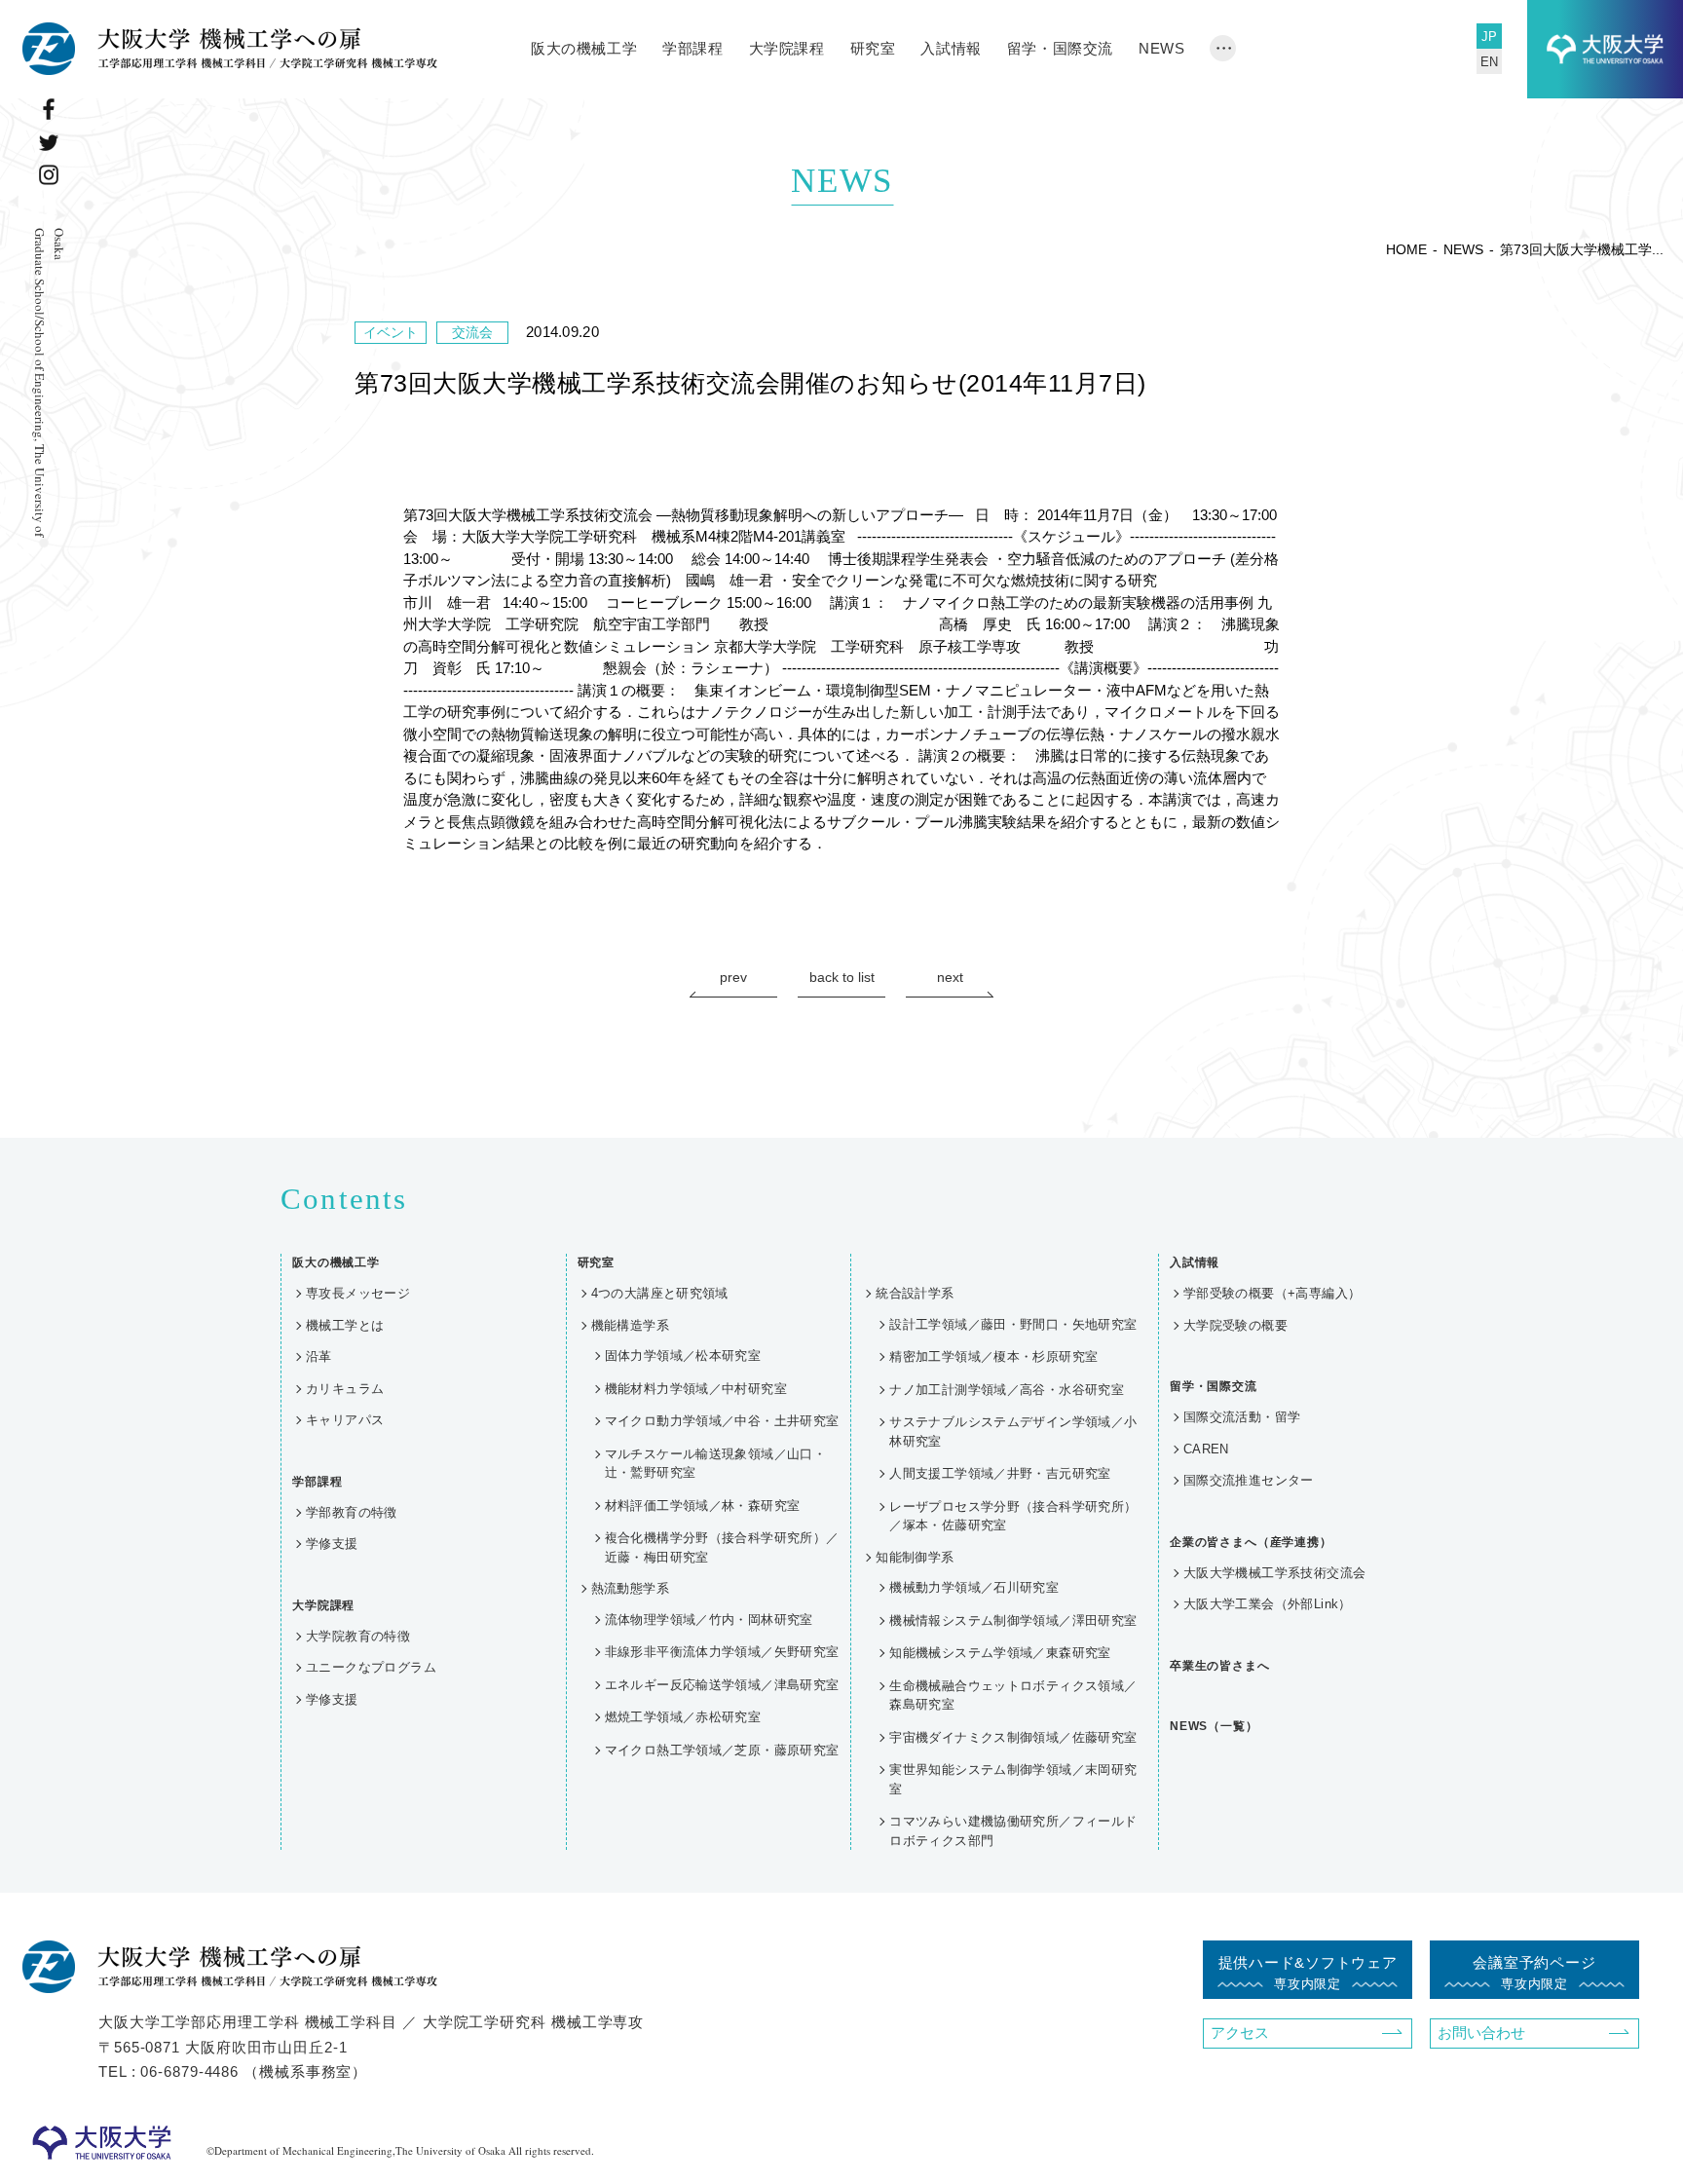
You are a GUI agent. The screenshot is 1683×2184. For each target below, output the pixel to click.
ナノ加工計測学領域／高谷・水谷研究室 (1007, 1390)
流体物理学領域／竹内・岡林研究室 (709, 1619)
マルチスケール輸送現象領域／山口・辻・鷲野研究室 (716, 1464)
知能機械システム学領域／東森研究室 (1000, 1653)
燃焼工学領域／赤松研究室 (683, 1717)
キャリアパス (345, 1420)
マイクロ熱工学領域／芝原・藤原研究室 (722, 1750)
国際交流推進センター (1249, 1480)
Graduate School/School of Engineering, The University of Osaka (50, 382)
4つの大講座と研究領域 (660, 1293)
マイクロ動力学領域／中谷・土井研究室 (722, 1421)
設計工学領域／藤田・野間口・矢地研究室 (1013, 1324)
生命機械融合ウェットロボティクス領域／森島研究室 (1013, 1695)
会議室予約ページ (1534, 1973)
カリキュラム (345, 1389)
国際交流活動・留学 (1242, 1417)
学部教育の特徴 (352, 1512)
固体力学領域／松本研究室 (683, 1356)
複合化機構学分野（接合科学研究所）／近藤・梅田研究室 (722, 1547)
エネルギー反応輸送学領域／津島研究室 (722, 1685)
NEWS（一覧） (1214, 1726)
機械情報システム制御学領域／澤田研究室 (1013, 1620)
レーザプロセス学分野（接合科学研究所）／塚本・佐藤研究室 (1013, 1516)
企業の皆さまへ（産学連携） (1251, 1542)
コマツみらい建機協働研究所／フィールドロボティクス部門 (1013, 1831)
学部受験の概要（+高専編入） (1272, 1293)
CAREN (1206, 1449)
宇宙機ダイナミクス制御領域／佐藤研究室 (1013, 1737)
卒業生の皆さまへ (1220, 1666)
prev (733, 977)
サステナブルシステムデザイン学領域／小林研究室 (1013, 1431)
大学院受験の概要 (1235, 1325)
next (950, 977)
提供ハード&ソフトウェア (1308, 1973)
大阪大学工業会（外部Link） (1268, 1604)
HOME (1406, 249)
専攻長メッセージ (358, 1293)
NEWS (1161, 48)
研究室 (873, 48)
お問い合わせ (1481, 2033)
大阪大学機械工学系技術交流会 (1274, 1573)
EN (1489, 62)
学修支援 (332, 1544)
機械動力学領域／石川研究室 (974, 1587)
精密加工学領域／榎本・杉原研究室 (993, 1356)
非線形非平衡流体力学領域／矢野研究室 (722, 1652)
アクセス (1240, 2033)
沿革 (319, 1356)
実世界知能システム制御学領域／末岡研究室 (1013, 1779)
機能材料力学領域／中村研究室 (696, 1389)
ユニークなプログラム (371, 1667)
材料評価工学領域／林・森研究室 (703, 1506)
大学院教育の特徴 (358, 1636)
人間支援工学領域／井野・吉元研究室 (1000, 1473)
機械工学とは (345, 1325)
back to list (842, 977)
